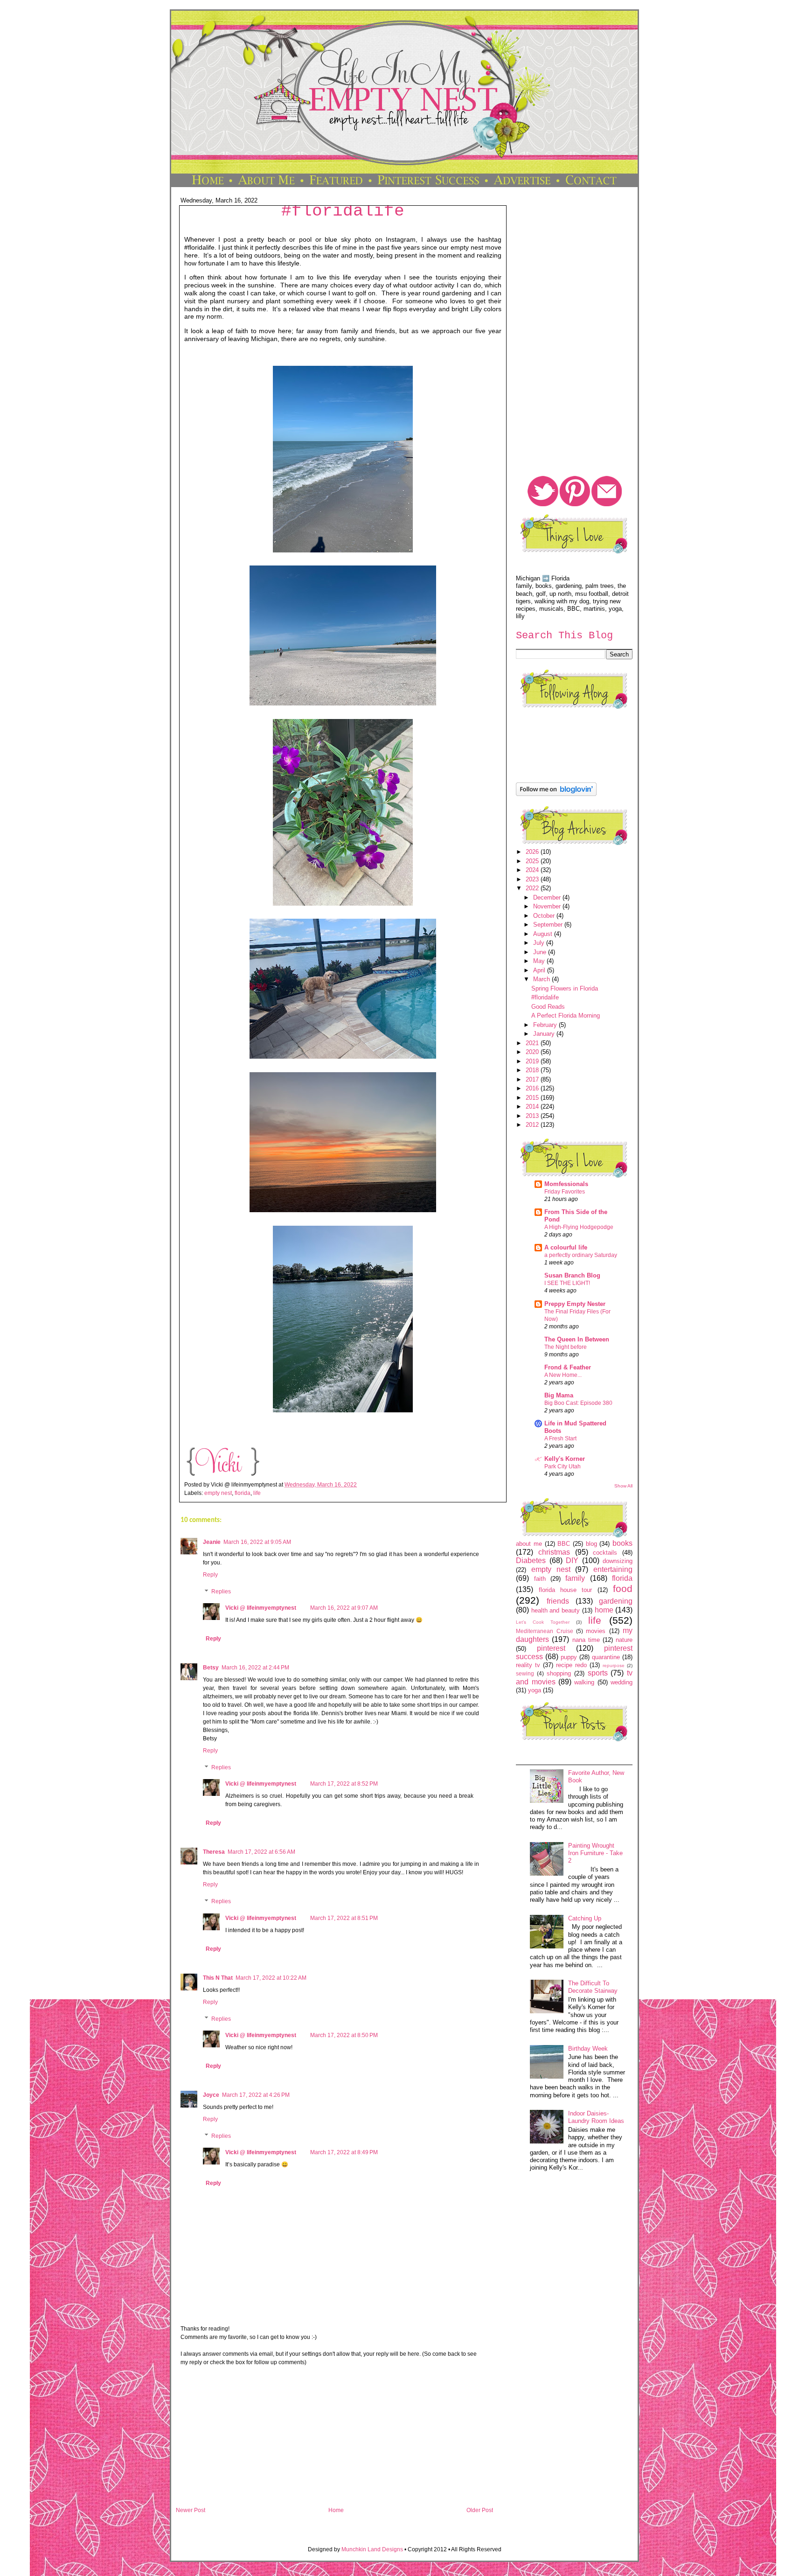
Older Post (480, 2510)
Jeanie (212, 1542)
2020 (533, 1052)
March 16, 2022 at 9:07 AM (344, 1608)
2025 (533, 861)
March (542, 979)
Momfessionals (566, 1184)
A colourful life (566, 1247)
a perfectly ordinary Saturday (581, 1255)
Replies (221, 1592)
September (549, 925)
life (257, 1493)
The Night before (566, 1347)
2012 (533, 1125)
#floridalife (343, 211)
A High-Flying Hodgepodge (579, 1227)
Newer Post (191, 2510)
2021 (533, 1043)
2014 (533, 1106)
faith (540, 1579)
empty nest (218, 1493)
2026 (533, 852)
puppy (569, 1657)
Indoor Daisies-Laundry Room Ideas (596, 2117)
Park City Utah (563, 1466)
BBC (564, 1544)
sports (598, 1673)
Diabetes (531, 1560)
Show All (623, 1486)
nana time (586, 1640)
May (540, 961)
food (623, 1588)
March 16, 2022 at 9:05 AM (257, 1542)
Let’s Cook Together (543, 1622)
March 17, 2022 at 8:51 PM (344, 1918)
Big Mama (559, 1395)
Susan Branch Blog (572, 1275)
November (548, 906)
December (548, 897)
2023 (533, 879)
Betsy (211, 1668)
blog (591, 1544)
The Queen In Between (577, 1339)
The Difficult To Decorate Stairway (593, 1987)
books (622, 1543)
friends (558, 1601)
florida (243, 1493)
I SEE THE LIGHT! (567, 1283)
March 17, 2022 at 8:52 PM (344, 1784)
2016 (533, 1088)
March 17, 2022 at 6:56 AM (261, 1852)
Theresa (214, 1852)
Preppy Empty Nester (575, 1304)
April (540, 970)
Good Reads (548, 1007)
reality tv (528, 1665)
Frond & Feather (568, 1367)
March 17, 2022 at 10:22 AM (271, 1978)
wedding (622, 1682)
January (545, 1034)
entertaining (613, 1569)
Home (336, 2510)
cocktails (605, 1553)
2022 (533, 888)
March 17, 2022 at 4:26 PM (256, 2095)
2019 (533, 1061)
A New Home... (563, 1375)
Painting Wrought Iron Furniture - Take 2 (595, 1853)
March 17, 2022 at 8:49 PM (344, 2152)
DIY (572, 1560)
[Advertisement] (334, 2440)
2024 (533, 870)
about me (529, 1544)
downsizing (618, 1561)
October (545, 916)
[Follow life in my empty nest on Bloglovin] (556, 794)
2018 (533, 1070)
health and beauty (556, 1610)
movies (596, 1631)
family (575, 1578)
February (546, 1025)
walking (584, 1682)
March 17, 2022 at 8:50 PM (344, 2035)
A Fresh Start (560, 1438)
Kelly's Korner (565, 1459)
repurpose (614, 1665)
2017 (533, 1079)
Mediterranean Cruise (544, 1631)
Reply (210, 1575)
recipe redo (571, 1665)
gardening (616, 1601)
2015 (533, 1098)
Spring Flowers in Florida (565, 988)
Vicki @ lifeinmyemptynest (261, 1608)
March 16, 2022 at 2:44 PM (255, 1668)
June (541, 952)
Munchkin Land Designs (372, 2549)
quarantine (606, 1657)
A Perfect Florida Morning (566, 1016)
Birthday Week (588, 2049)
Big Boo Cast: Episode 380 (578, 1403)
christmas (554, 1552)
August (544, 934)
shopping (559, 1673)
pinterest (551, 1648)
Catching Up (585, 1918)
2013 (533, 1116)
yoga (535, 1690)
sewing (525, 1673)
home (604, 1610)
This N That (218, 1978)
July (540, 943)
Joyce (211, 2095)
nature (624, 1640)
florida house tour (566, 1590)
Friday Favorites (565, 1192)
